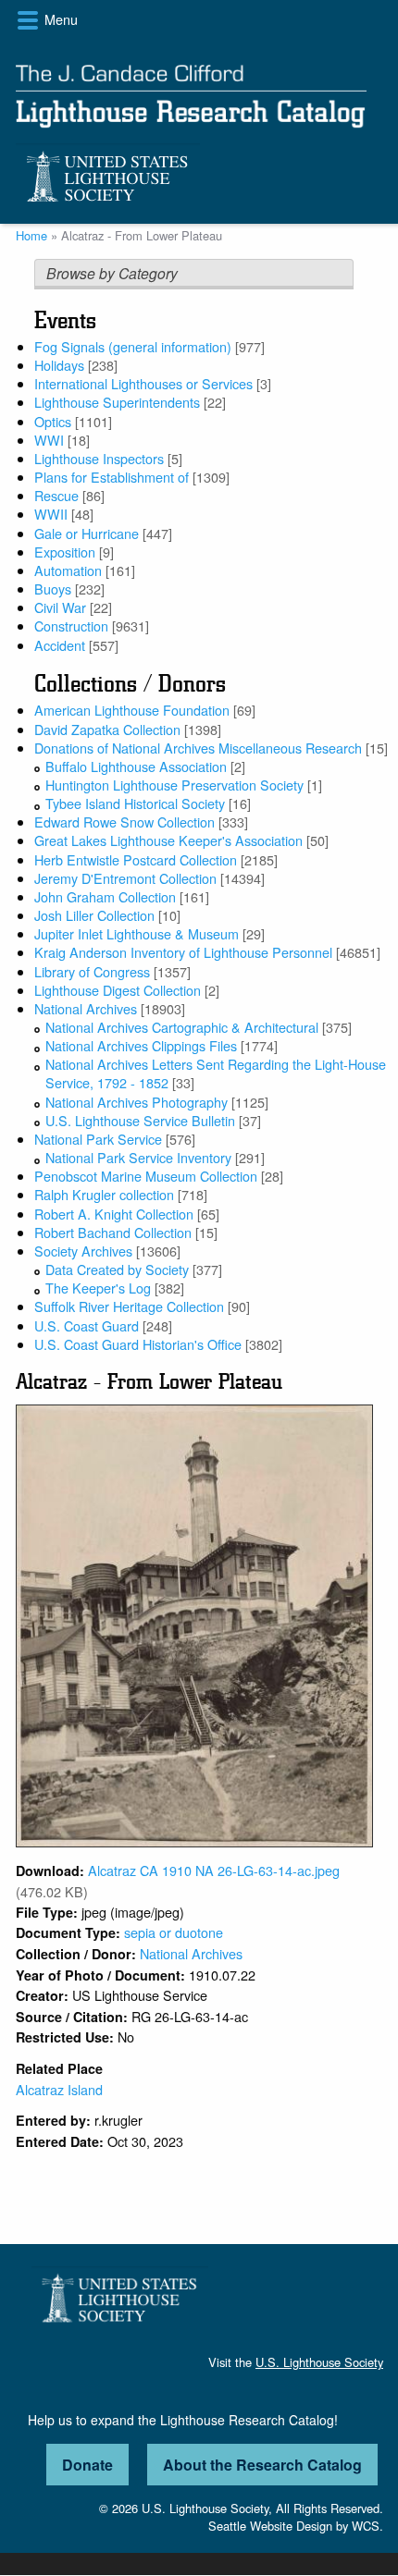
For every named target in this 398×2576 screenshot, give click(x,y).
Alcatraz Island (59, 2089)
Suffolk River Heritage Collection (129, 1306)
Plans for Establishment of (112, 477)
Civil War (60, 607)
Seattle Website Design (270, 2526)
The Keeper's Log (98, 1288)
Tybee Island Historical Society (135, 803)
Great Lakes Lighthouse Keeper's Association (168, 840)
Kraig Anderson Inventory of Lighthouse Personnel (183, 952)
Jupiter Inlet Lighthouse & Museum (137, 933)
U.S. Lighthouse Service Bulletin (140, 1120)
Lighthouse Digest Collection (118, 990)
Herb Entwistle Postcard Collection (136, 859)
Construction (71, 626)
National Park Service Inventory (138, 1157)
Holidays (59, 365)
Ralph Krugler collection (104, 1194)
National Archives (86, 1008)
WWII (51, 514)
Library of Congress (92, 971)
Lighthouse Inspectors (99, 458)
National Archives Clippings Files (141, 1045)
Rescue (56, 495)
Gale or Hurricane (87, 533)
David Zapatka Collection (107, 729)
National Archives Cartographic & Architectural (182, 1027)
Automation (68, 570)
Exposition (65, 552)
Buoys (53, 589)
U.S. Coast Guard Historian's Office (138, 1344)
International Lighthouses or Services (143, 383)
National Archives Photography (137, 1102)
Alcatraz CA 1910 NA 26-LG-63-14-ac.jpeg (214, 1870)
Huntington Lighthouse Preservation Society (174, 785)
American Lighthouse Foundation (132, 710)
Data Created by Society (117, 1269)
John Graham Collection (105, 896)
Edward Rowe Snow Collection (124, 822)
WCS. (367, 2526)
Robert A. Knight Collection (114, 1214)
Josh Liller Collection (94, 915)
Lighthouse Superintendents (117, 402)
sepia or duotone (174, 1932)
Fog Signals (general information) (133, 346)
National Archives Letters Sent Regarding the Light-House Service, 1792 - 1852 (216, 1073)
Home (31, 235)
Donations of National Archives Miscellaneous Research (198, 748)
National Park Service (98, 1139)
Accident (60, 645)
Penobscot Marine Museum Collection (146, 1176)
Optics (53, 421)
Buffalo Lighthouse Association (136, 766)
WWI (49, 440)
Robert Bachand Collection (113, 1232)
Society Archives (83, 1251)
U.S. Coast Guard (87, 1325)
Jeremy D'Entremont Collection (125, 878)
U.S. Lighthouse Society (319, 2362)
